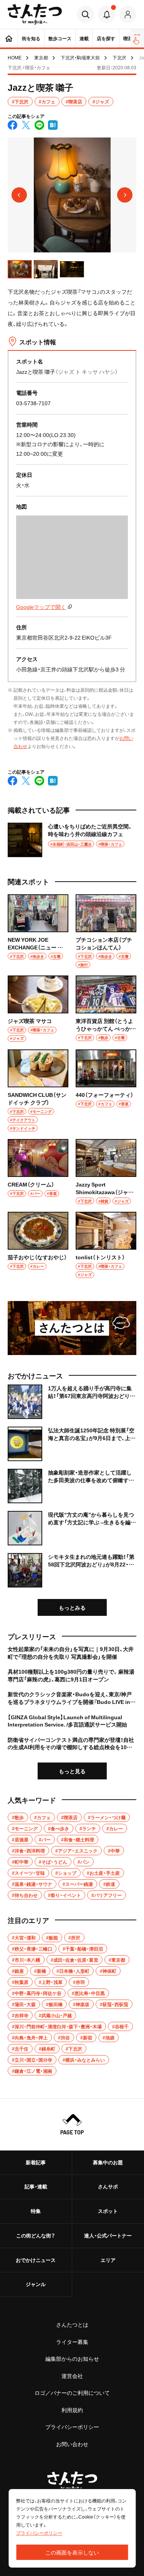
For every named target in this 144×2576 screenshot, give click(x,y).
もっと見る (72, 1771)
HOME (15, 57)
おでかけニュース (36, 2260)
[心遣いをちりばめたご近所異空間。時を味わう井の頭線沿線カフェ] (72, 840)
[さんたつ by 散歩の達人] (35, 14)
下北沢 (119, 57)
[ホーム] (9, 38)
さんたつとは (72, 2324)
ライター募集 (72, 2342)
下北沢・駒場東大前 (80, 57)
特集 (36, 2211)
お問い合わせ (72, 2444)
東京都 (41, 57)
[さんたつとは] (72, 1328)
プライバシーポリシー (72, 2427)
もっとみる (72, 1607)
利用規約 (72, 2410)
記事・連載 (36, 2186)
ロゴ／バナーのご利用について (72, 2393)
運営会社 (72, 2376)
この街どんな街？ (36, 2235)
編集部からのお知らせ (72, 2358)
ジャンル (36, 2284)
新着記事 (36, 2162)
